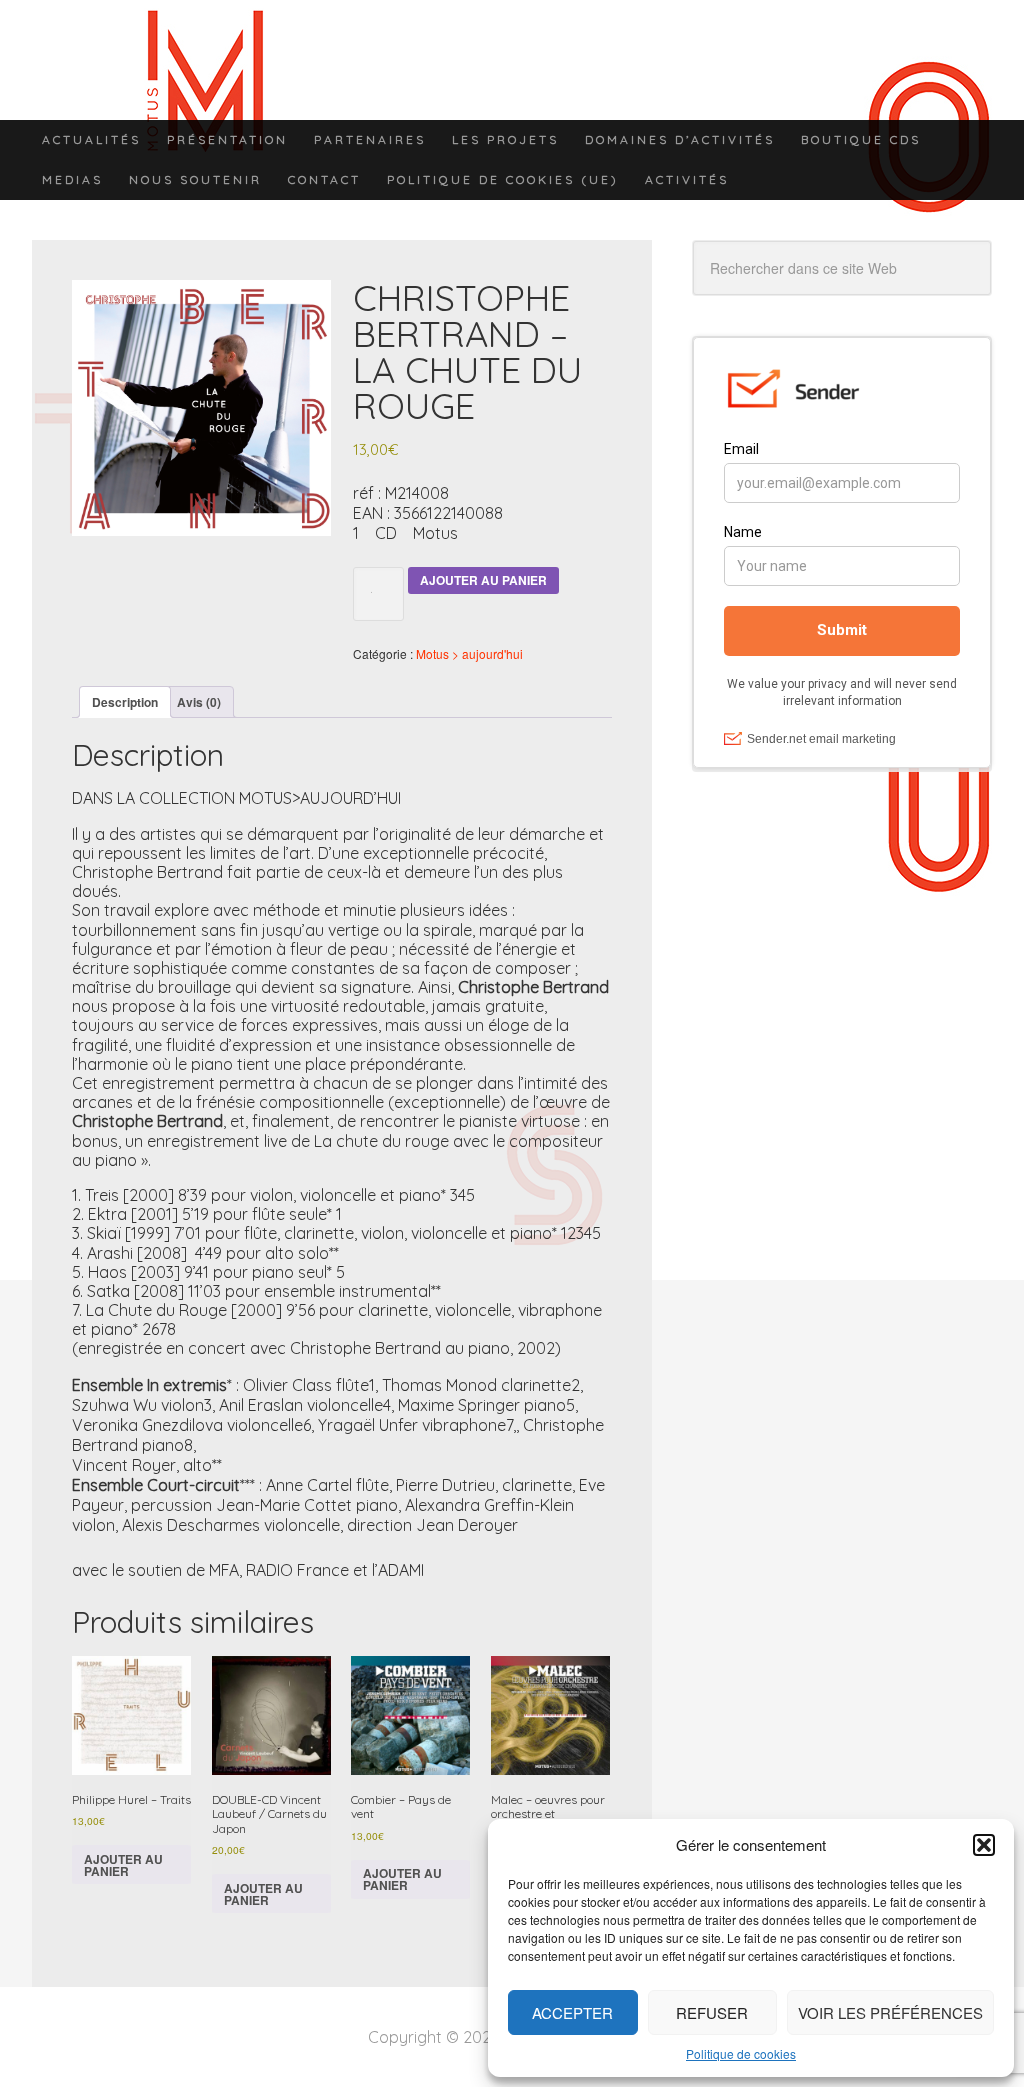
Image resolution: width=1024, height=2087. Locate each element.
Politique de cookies (741, 2053)
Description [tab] (125, 702)
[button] (984, 1845)
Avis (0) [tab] (199, 702)
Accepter (572, 2012)
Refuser (712, 2012)
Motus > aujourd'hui (469, 653)
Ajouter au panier (483, 580)
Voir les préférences (890, 2012)
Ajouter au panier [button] (123, 1865)
